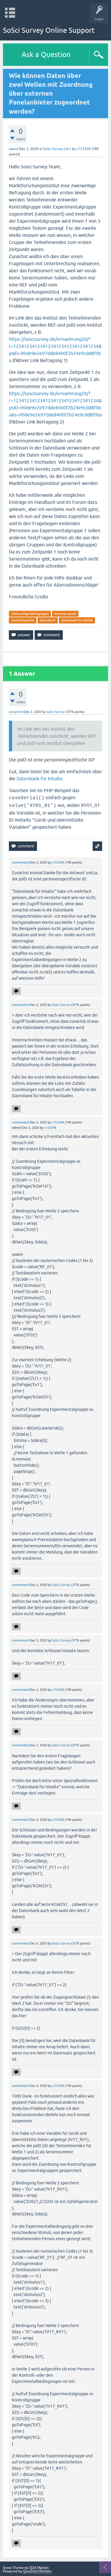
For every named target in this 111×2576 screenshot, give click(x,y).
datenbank (48, 620)
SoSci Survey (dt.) (57, 149)
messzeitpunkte (23, 620)
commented (20, 862)
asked (13, 149)
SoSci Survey (55, 712)
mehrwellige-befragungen (30, 614)
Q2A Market (39, 2568)
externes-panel (65, 614)
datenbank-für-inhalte (77, 620)
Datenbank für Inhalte (40, 779)
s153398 (84, 149)
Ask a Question (46, 54)
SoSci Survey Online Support (49, 30)
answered (16, 712)
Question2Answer (38, 2571)
